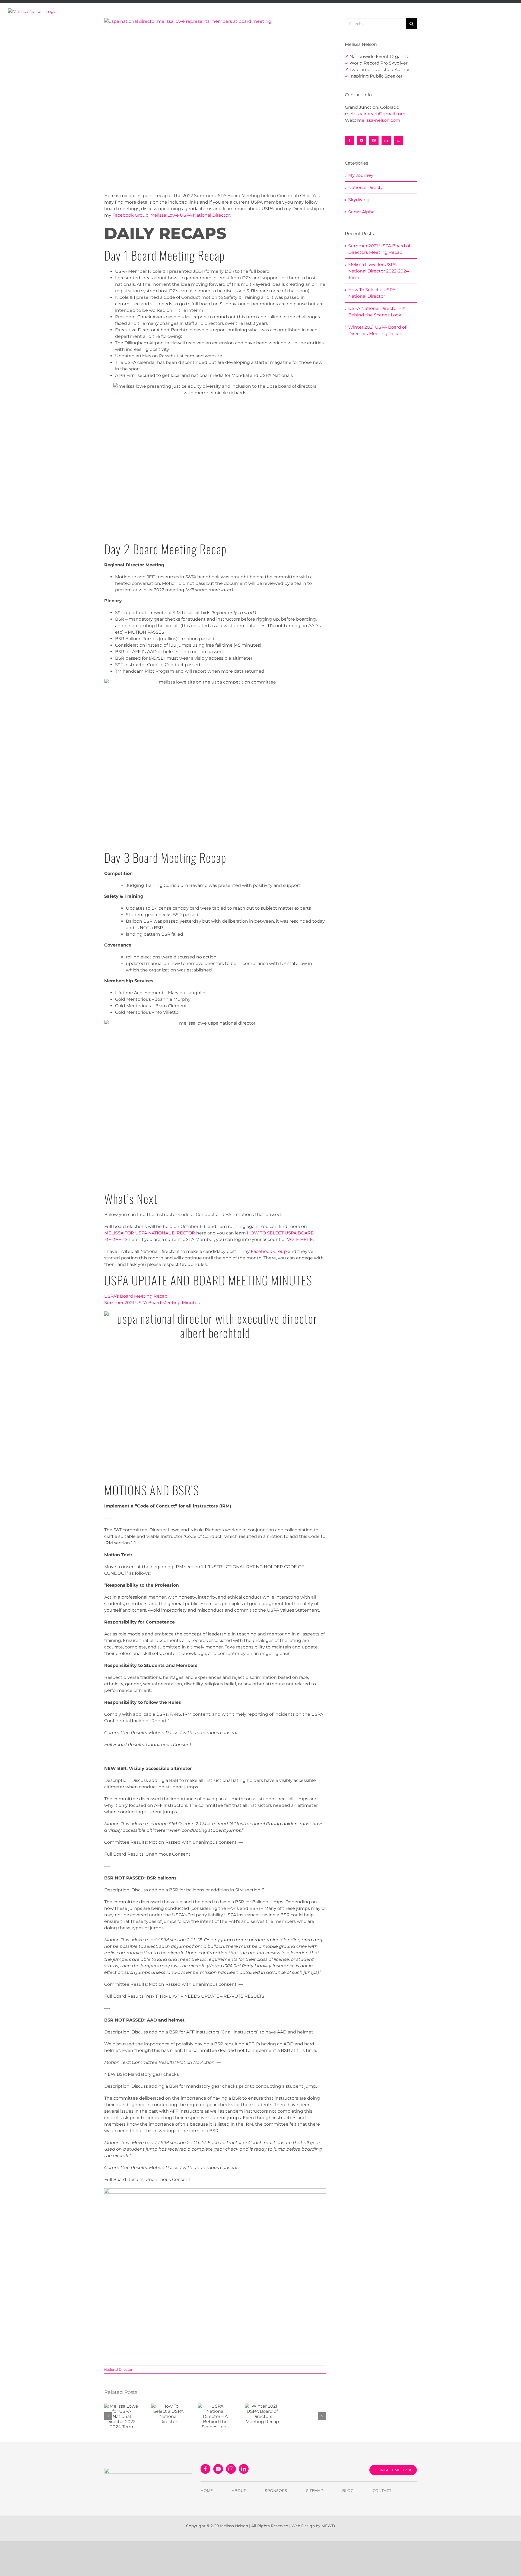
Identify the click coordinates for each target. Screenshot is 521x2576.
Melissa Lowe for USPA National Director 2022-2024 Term (379, 271)
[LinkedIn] (386, 140)
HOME (207, 2491)
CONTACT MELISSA (393, 2470)
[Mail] (398, 140)
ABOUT (239, 2491)
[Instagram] (374, 140)
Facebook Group (269, 1251)
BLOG (348, 2491)
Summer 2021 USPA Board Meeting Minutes (152, 1303)
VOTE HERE (300, 1239)
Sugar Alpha (361, 212)
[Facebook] (350, 140)
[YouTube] (362, 140)
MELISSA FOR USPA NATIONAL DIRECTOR (150, 1233)
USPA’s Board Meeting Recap (136, 1296)
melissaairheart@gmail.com (375, 114)
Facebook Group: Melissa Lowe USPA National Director (171, 215)
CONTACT (382, 2491)
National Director (118, 2370)
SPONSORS (276, 2491)
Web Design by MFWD (313, 2526)
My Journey (361, 175)
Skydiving (359, 200)
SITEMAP (315, 2491)
